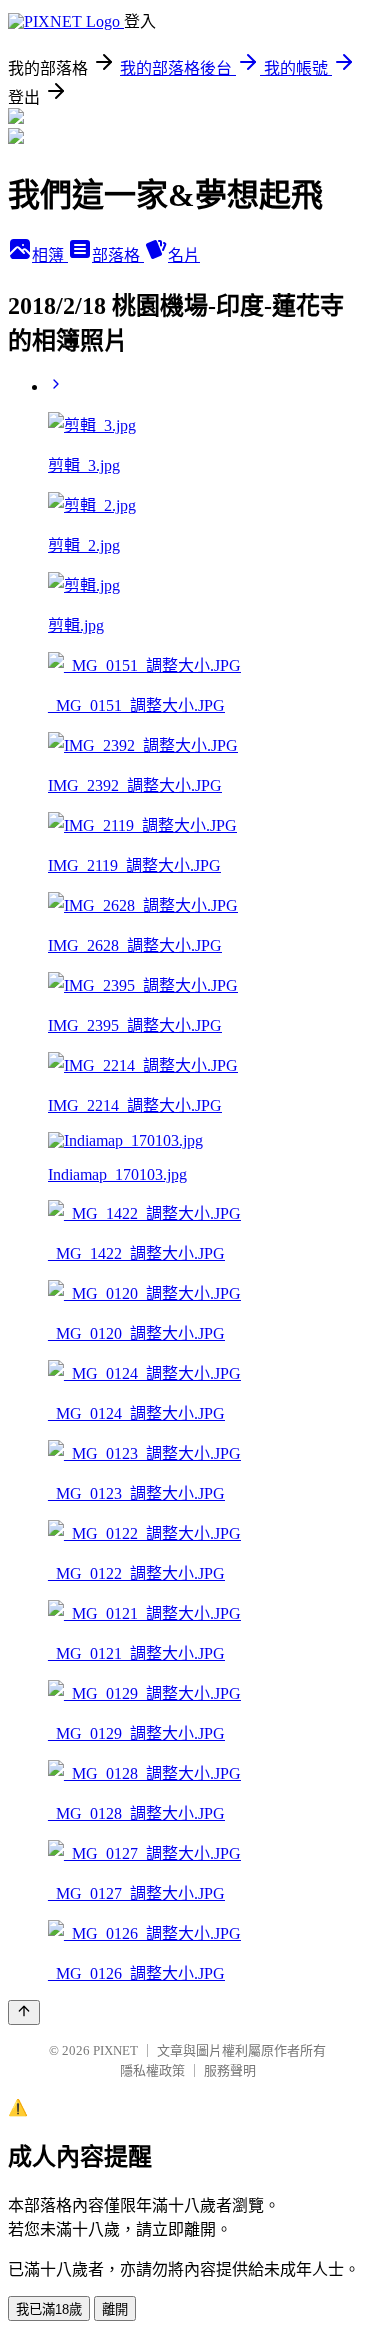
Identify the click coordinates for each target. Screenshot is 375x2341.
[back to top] (24, 2012)
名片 (184, 255)
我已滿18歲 (49, 2309)
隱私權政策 (152, 2070)
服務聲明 (230, 2070)
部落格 (118, 255)
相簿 (50, 255)
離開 (115, 2309)
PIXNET (115, 2050)
